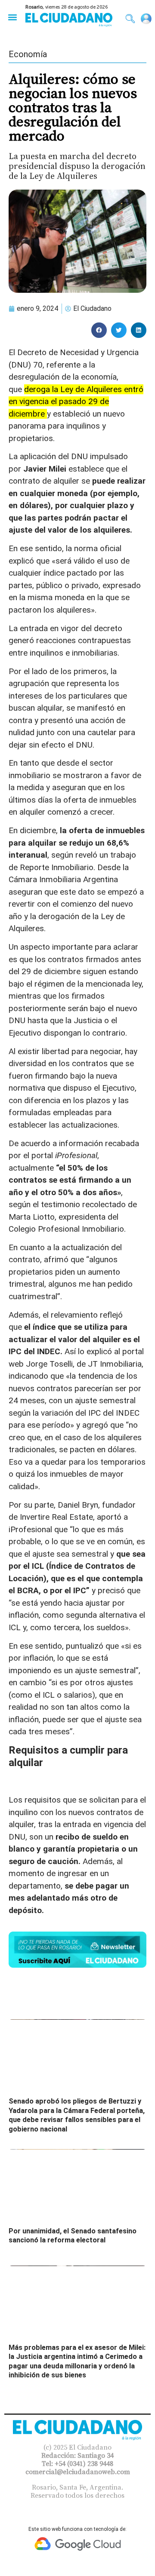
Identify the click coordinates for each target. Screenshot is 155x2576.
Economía (28, 54)
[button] (12, 17)
